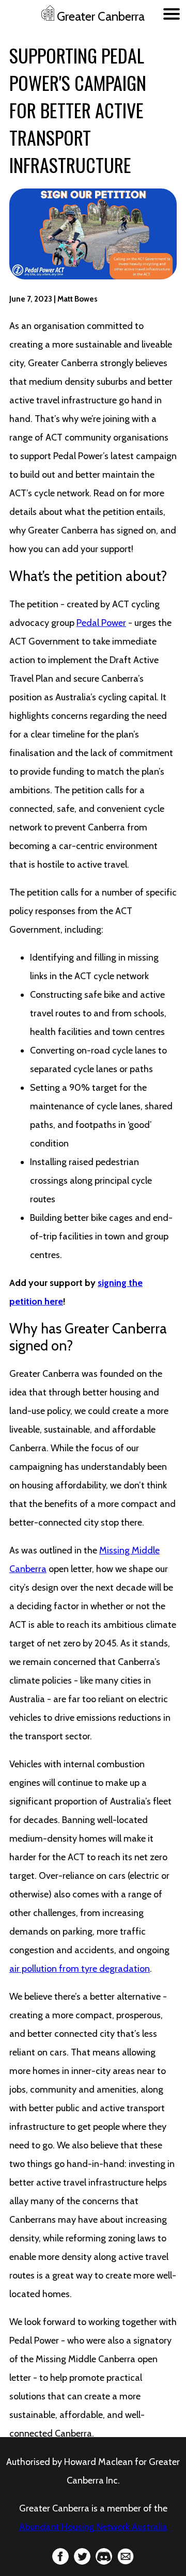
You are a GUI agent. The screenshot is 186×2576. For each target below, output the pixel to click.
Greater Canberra (99, 16)
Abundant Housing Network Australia (93, 2527)
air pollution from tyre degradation (80, 1969)
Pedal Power (101, 623)
